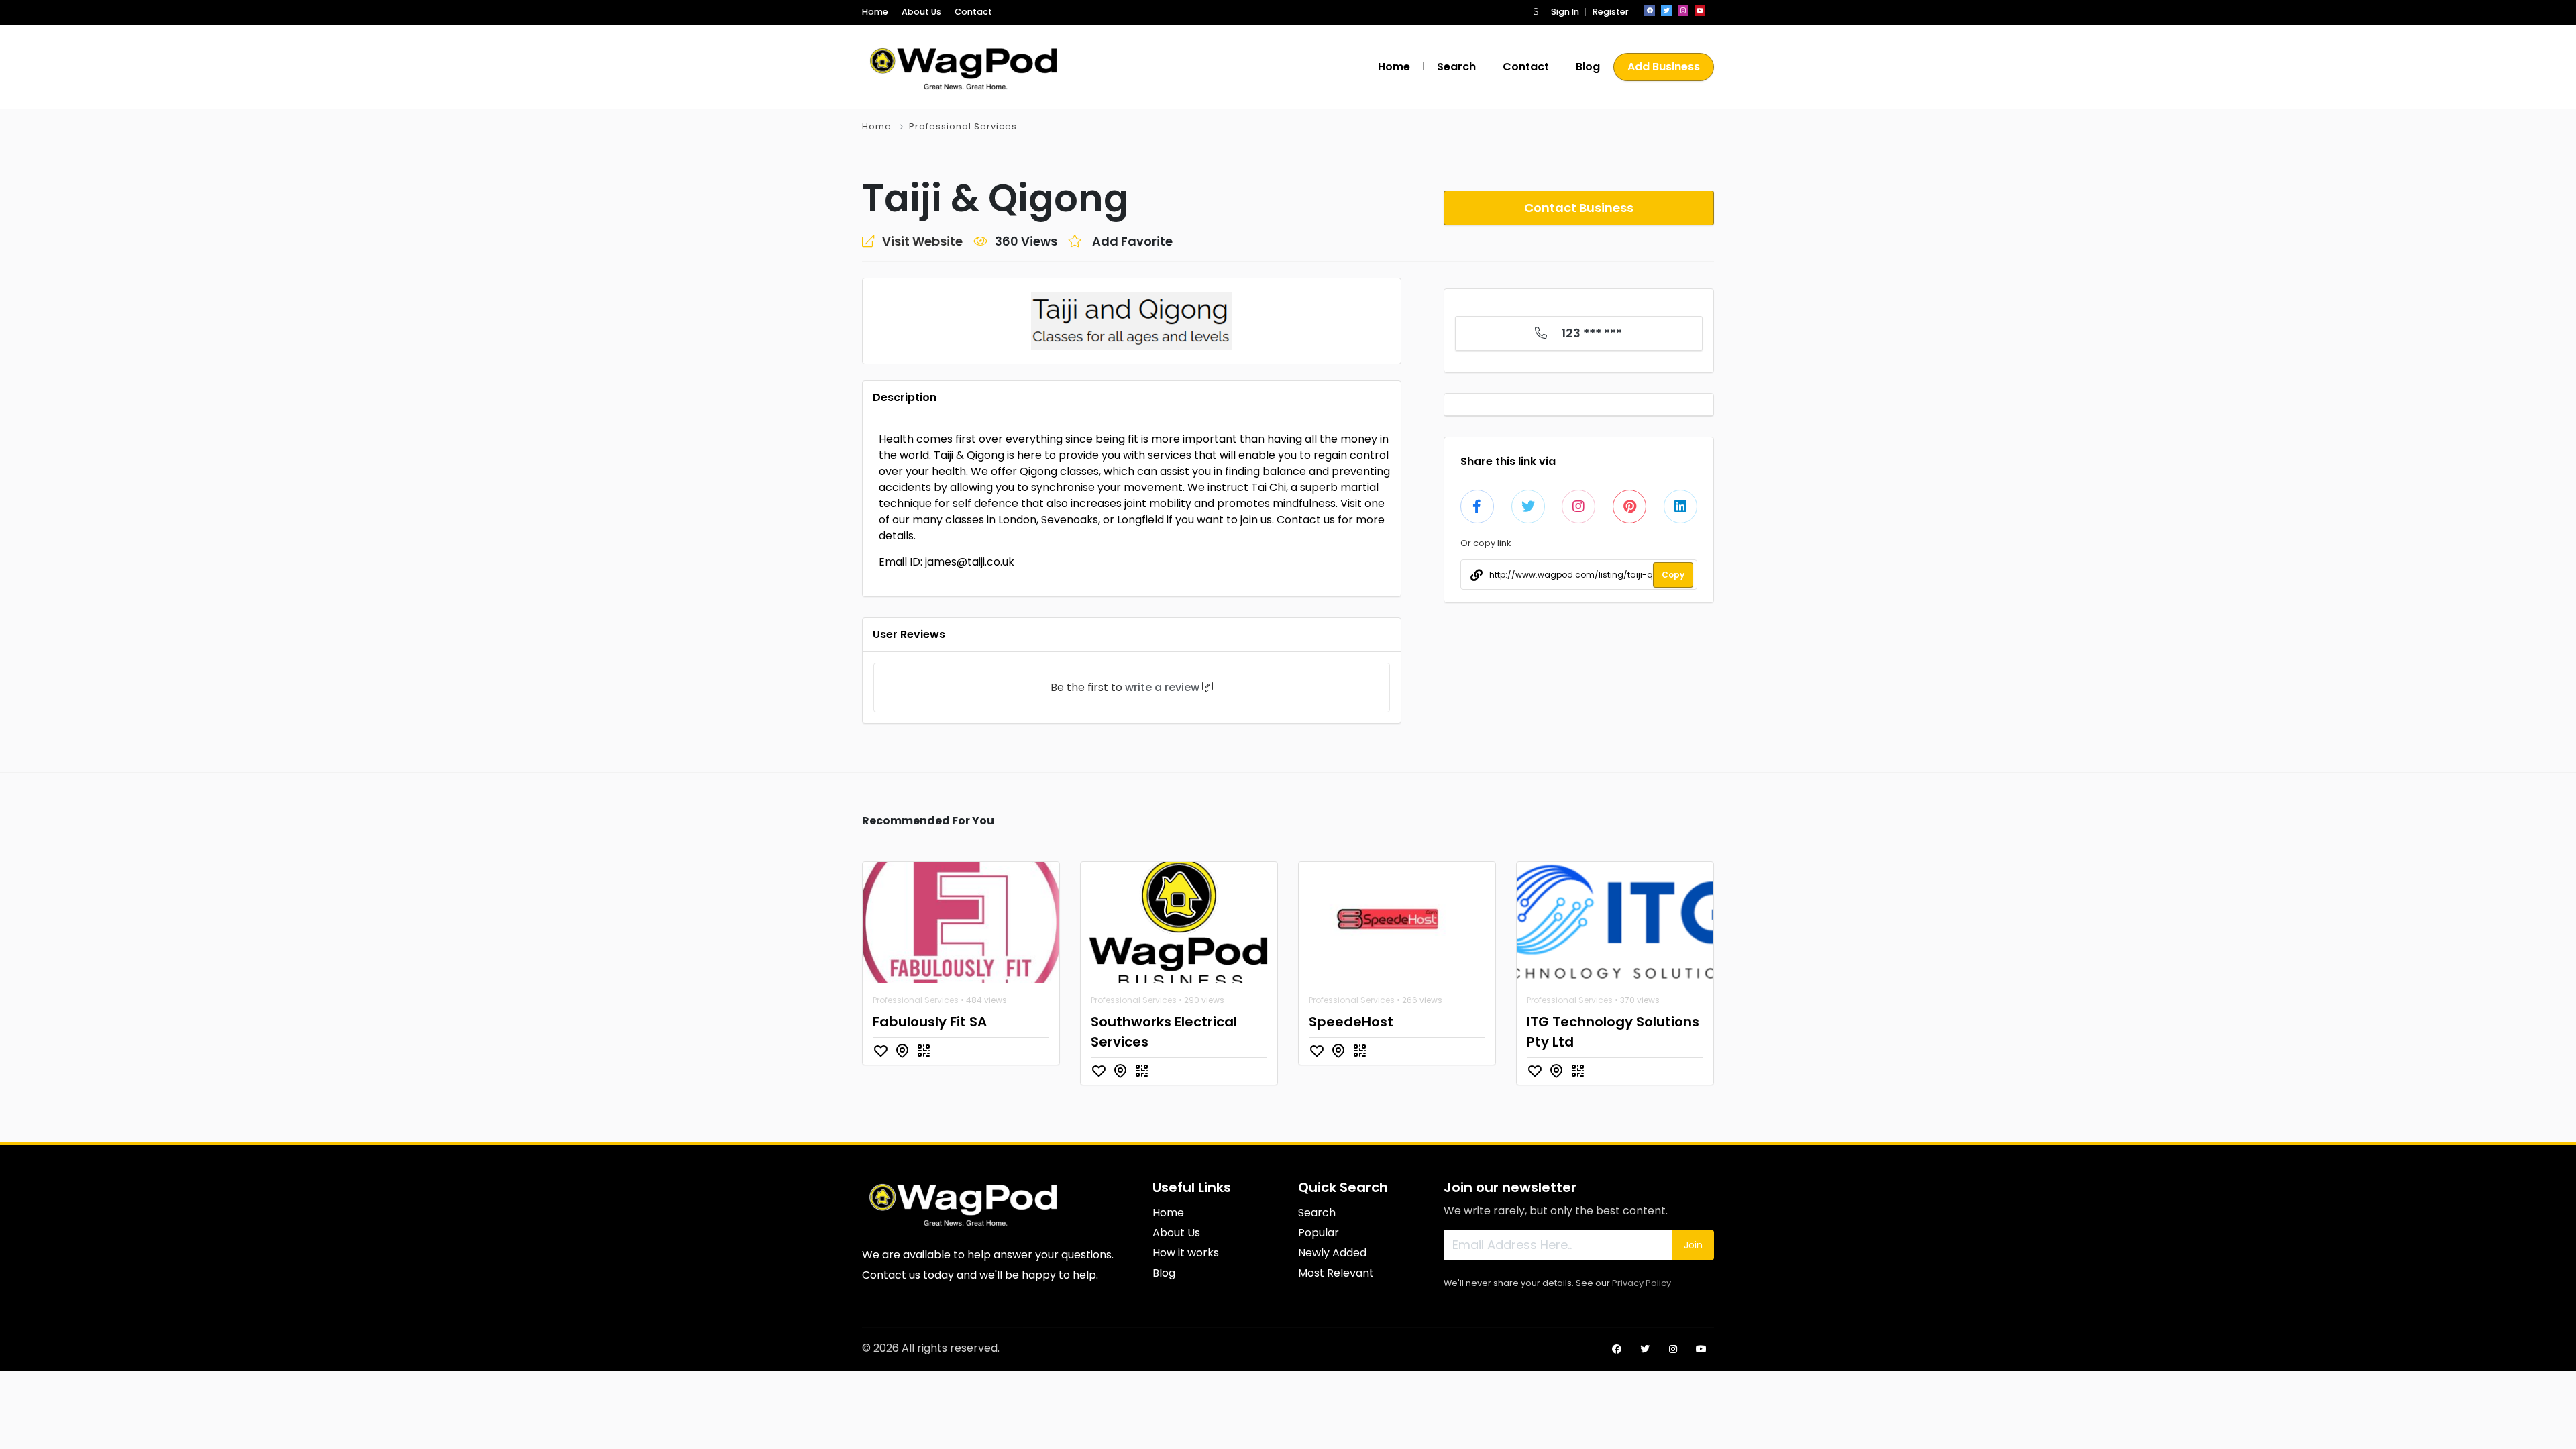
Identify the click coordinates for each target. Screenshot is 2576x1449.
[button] (1536, 12)
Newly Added (1332, 1253)
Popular (1319, 1233)
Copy (1673, 575)
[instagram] (1683, 11)
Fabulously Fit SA (930, 1022)
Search (1456, 67)
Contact (973, 12)
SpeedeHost (1351, 1022)
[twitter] (1666, 11)
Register (1611, 12)
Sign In (1565, 12)
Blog (1588, 67)
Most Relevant (1336, 1273)
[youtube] (1700, 11)
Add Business (1664, 67)
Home (875, 12)
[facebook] (1650, 11)
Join (1693, 1245)
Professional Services (963, 126)
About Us (921, 12)
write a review (1162, 687)
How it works (1186, 1253)
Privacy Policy (1642, 1283)
